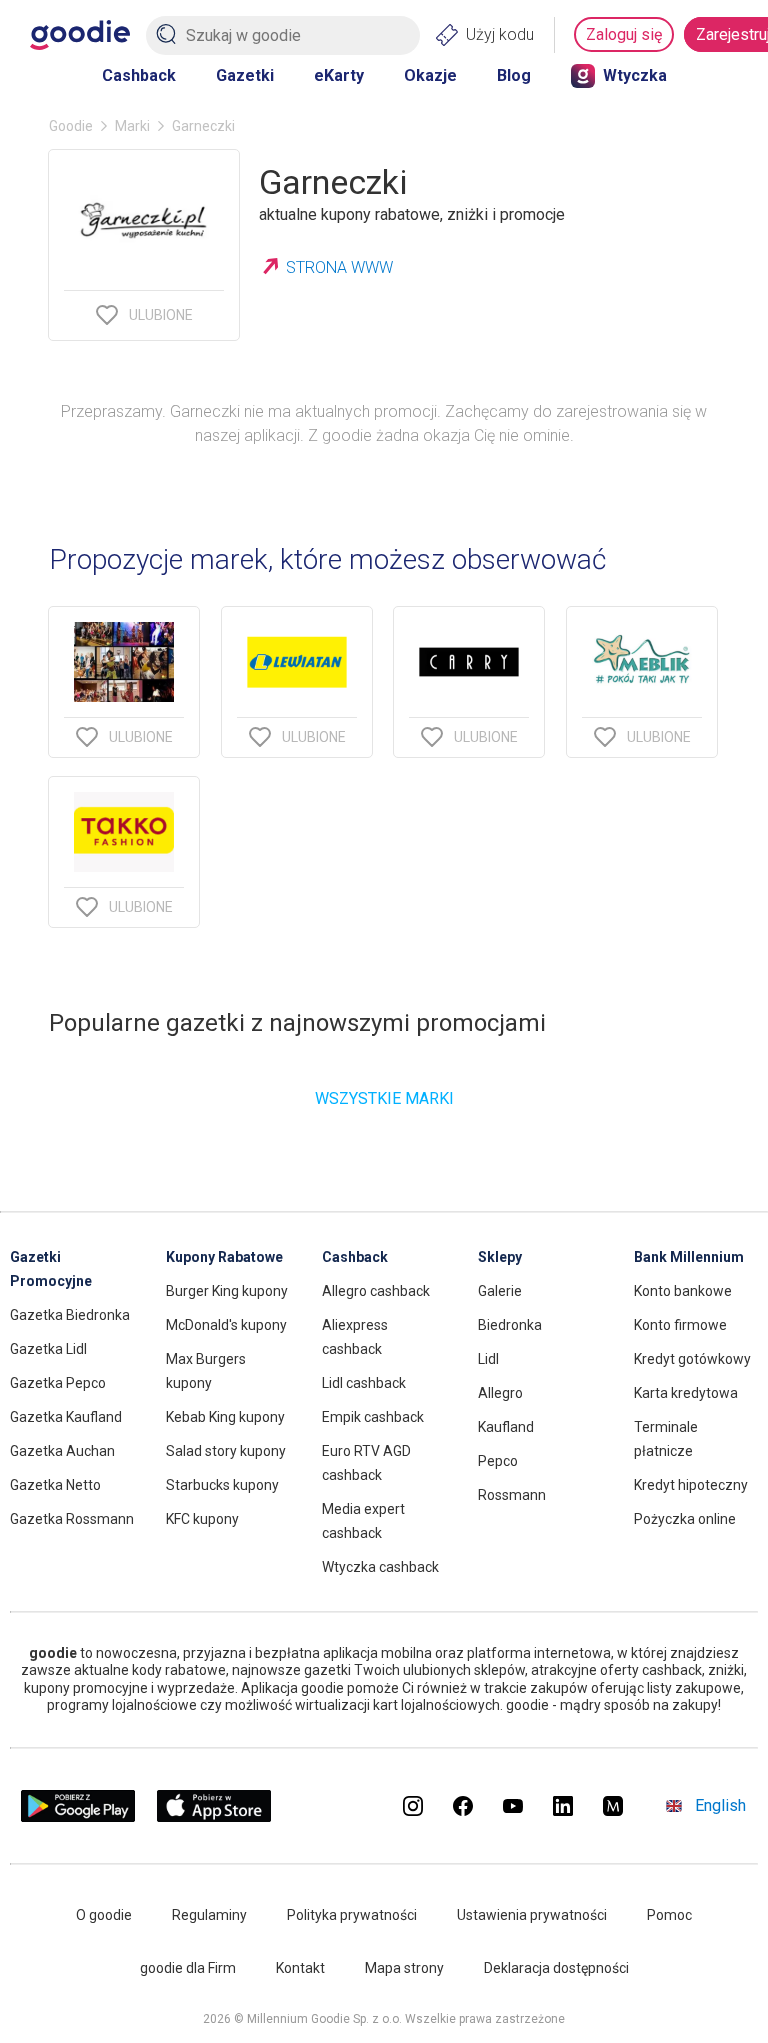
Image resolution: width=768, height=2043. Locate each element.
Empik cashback (373, 1417)
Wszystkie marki (384, 1098)
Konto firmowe (680, 1325)
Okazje (430, 75)
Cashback (139, 75)
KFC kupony (202, 1519)
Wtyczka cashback (380, 1567)
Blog (514, 75)
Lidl (488, 1359)
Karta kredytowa (686, 1393)
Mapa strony (404, 1968)
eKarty (339, 75)
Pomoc (669, 1915)
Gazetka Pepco (58, 1383)
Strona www (339, 267)
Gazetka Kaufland (66, 1417)
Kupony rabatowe (224, 1257)
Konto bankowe (683, 1291)
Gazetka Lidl (48, 1349)
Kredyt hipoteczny (691, 1485)
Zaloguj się (624, 34)
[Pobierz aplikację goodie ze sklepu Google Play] (78, 1816)
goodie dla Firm (188, 1968)
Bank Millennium (689, 1257)
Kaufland (506, 1427)
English (720, 1805)
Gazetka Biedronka (70, 1315)
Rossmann (512, 1495)
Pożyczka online (685, 1519)
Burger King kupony (227, 1291)
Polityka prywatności (352, 1915)
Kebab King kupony (225, 1417)
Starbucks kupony (222, 1485)
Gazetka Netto (55, 1485)
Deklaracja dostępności (556, 1968)
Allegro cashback (376, 1291)
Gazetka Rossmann (72, 1519)
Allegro (500, 1393)
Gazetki (245, 75)
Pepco (498, 1461)
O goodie (104, 1915)
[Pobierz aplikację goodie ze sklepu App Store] (214, 1816)
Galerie (500, 1291)
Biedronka (510, 1325)
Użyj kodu (500, 34)
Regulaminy (209, 1915)
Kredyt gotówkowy (692, 1359)
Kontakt (300, 1968)
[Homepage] (80, 35)
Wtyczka (635, 75)
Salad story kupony (226, 1451)
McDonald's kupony (226, 1325)
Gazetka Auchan (62, 1451)
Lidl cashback (364, 1383)
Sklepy (500, 1257)
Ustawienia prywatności (532, 1915)
